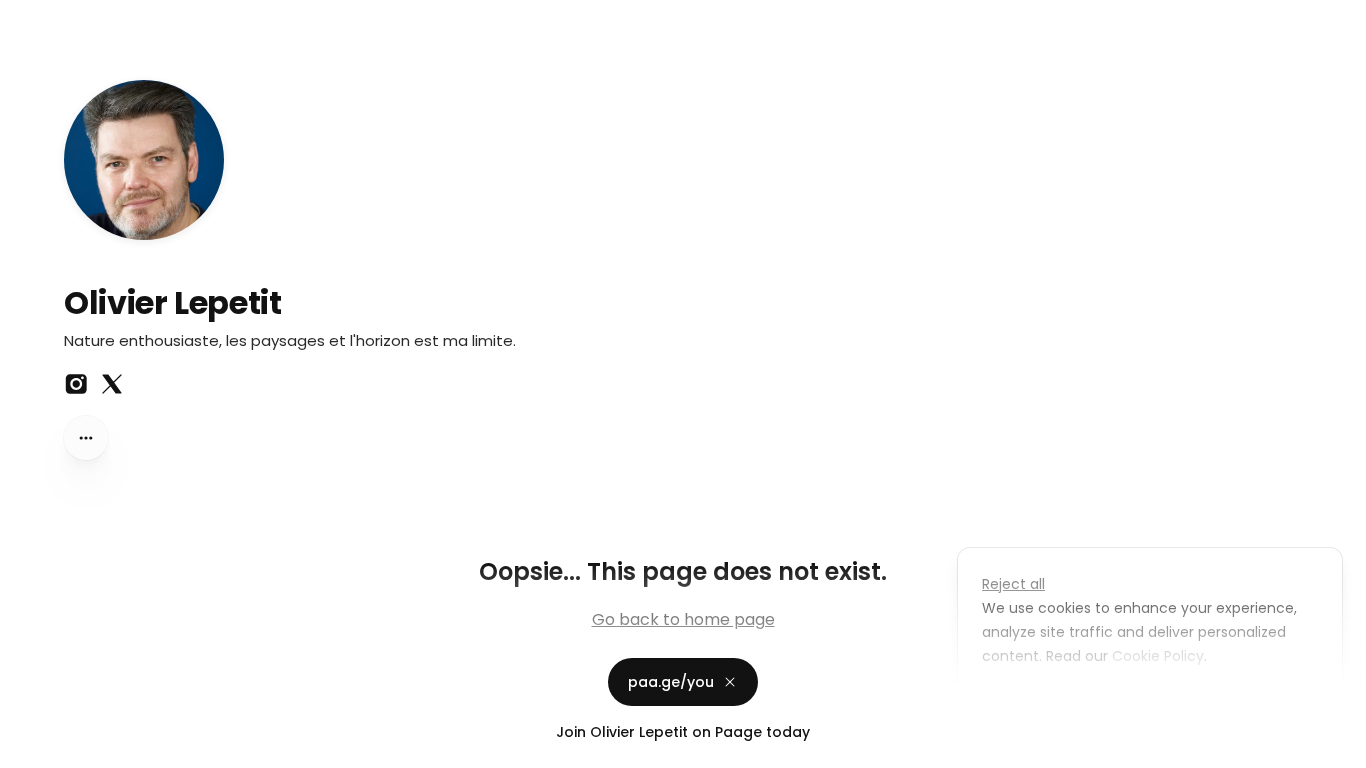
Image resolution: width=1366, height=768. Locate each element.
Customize (1034, 702)
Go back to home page (683, 619)
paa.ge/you (671, 682)
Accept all (1155, 702)
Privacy (32, 748)
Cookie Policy (1158, 656)
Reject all (1013, 584)
